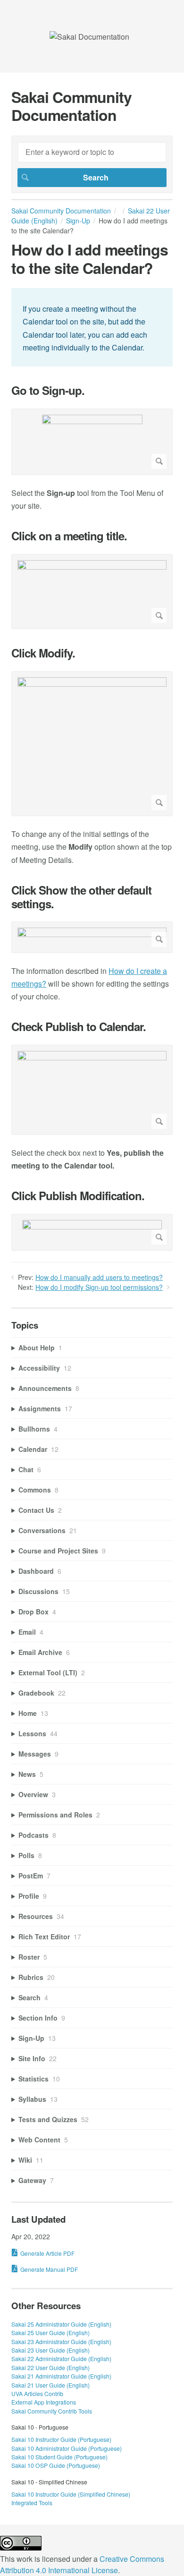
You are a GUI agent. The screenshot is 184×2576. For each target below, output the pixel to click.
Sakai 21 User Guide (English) (50, 2385)
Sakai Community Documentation (61, 211)
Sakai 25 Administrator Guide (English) (61, 2324)
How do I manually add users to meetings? (99, 1277)
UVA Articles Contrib (37, 2393)
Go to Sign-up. (48, 390)
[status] (92, 327)
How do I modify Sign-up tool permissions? (99, 1287)
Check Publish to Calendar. (79, 1027)
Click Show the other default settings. (81, 897)
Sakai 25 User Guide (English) (50, 2333)
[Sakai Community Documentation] (89, 37)
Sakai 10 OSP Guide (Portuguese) (56, 2465)
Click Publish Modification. (78, 1196)
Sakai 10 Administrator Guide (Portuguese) (67, 2448)
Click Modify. (43, 653)
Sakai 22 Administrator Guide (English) (61, 2358)
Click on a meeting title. (69, 536)
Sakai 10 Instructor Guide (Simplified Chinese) (71, 2494)
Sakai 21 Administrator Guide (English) (61, 2376)
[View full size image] (92, 442)
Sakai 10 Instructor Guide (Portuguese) (61, 2439)
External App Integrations (44, 2402)
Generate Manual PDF (49, 2269)
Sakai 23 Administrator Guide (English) (61, 2341)
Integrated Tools (32, 2503)
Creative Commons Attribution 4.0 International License (82, 2564)
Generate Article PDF (47, 2253)
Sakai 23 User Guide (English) (50, 2350)
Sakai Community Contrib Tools (52, 2411)
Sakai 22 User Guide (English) (50, 2367)
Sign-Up (78, 221)
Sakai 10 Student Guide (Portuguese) (59, 2457)
